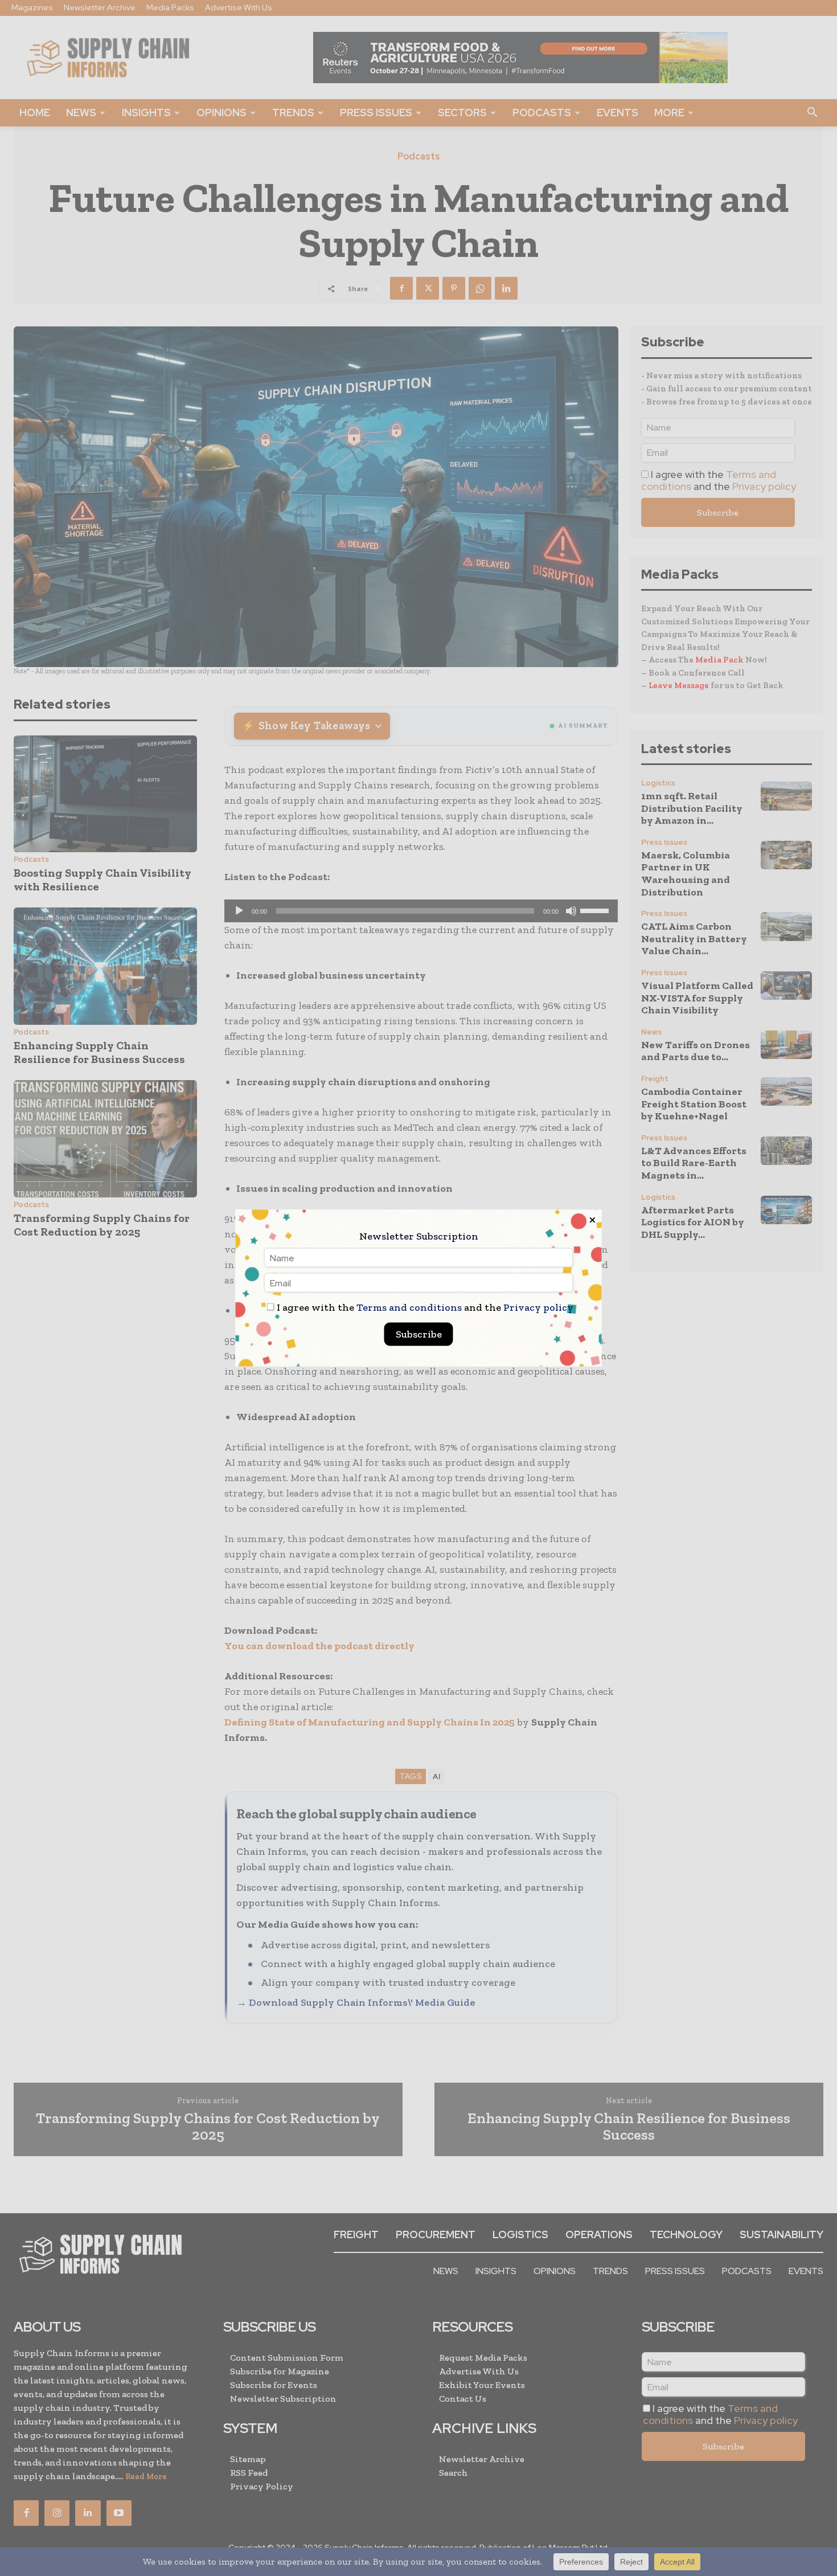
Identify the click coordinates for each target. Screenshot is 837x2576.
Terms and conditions (409, 1307)
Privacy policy (538, 1307)
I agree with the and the (424, 1308)
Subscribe (419, 1334)
